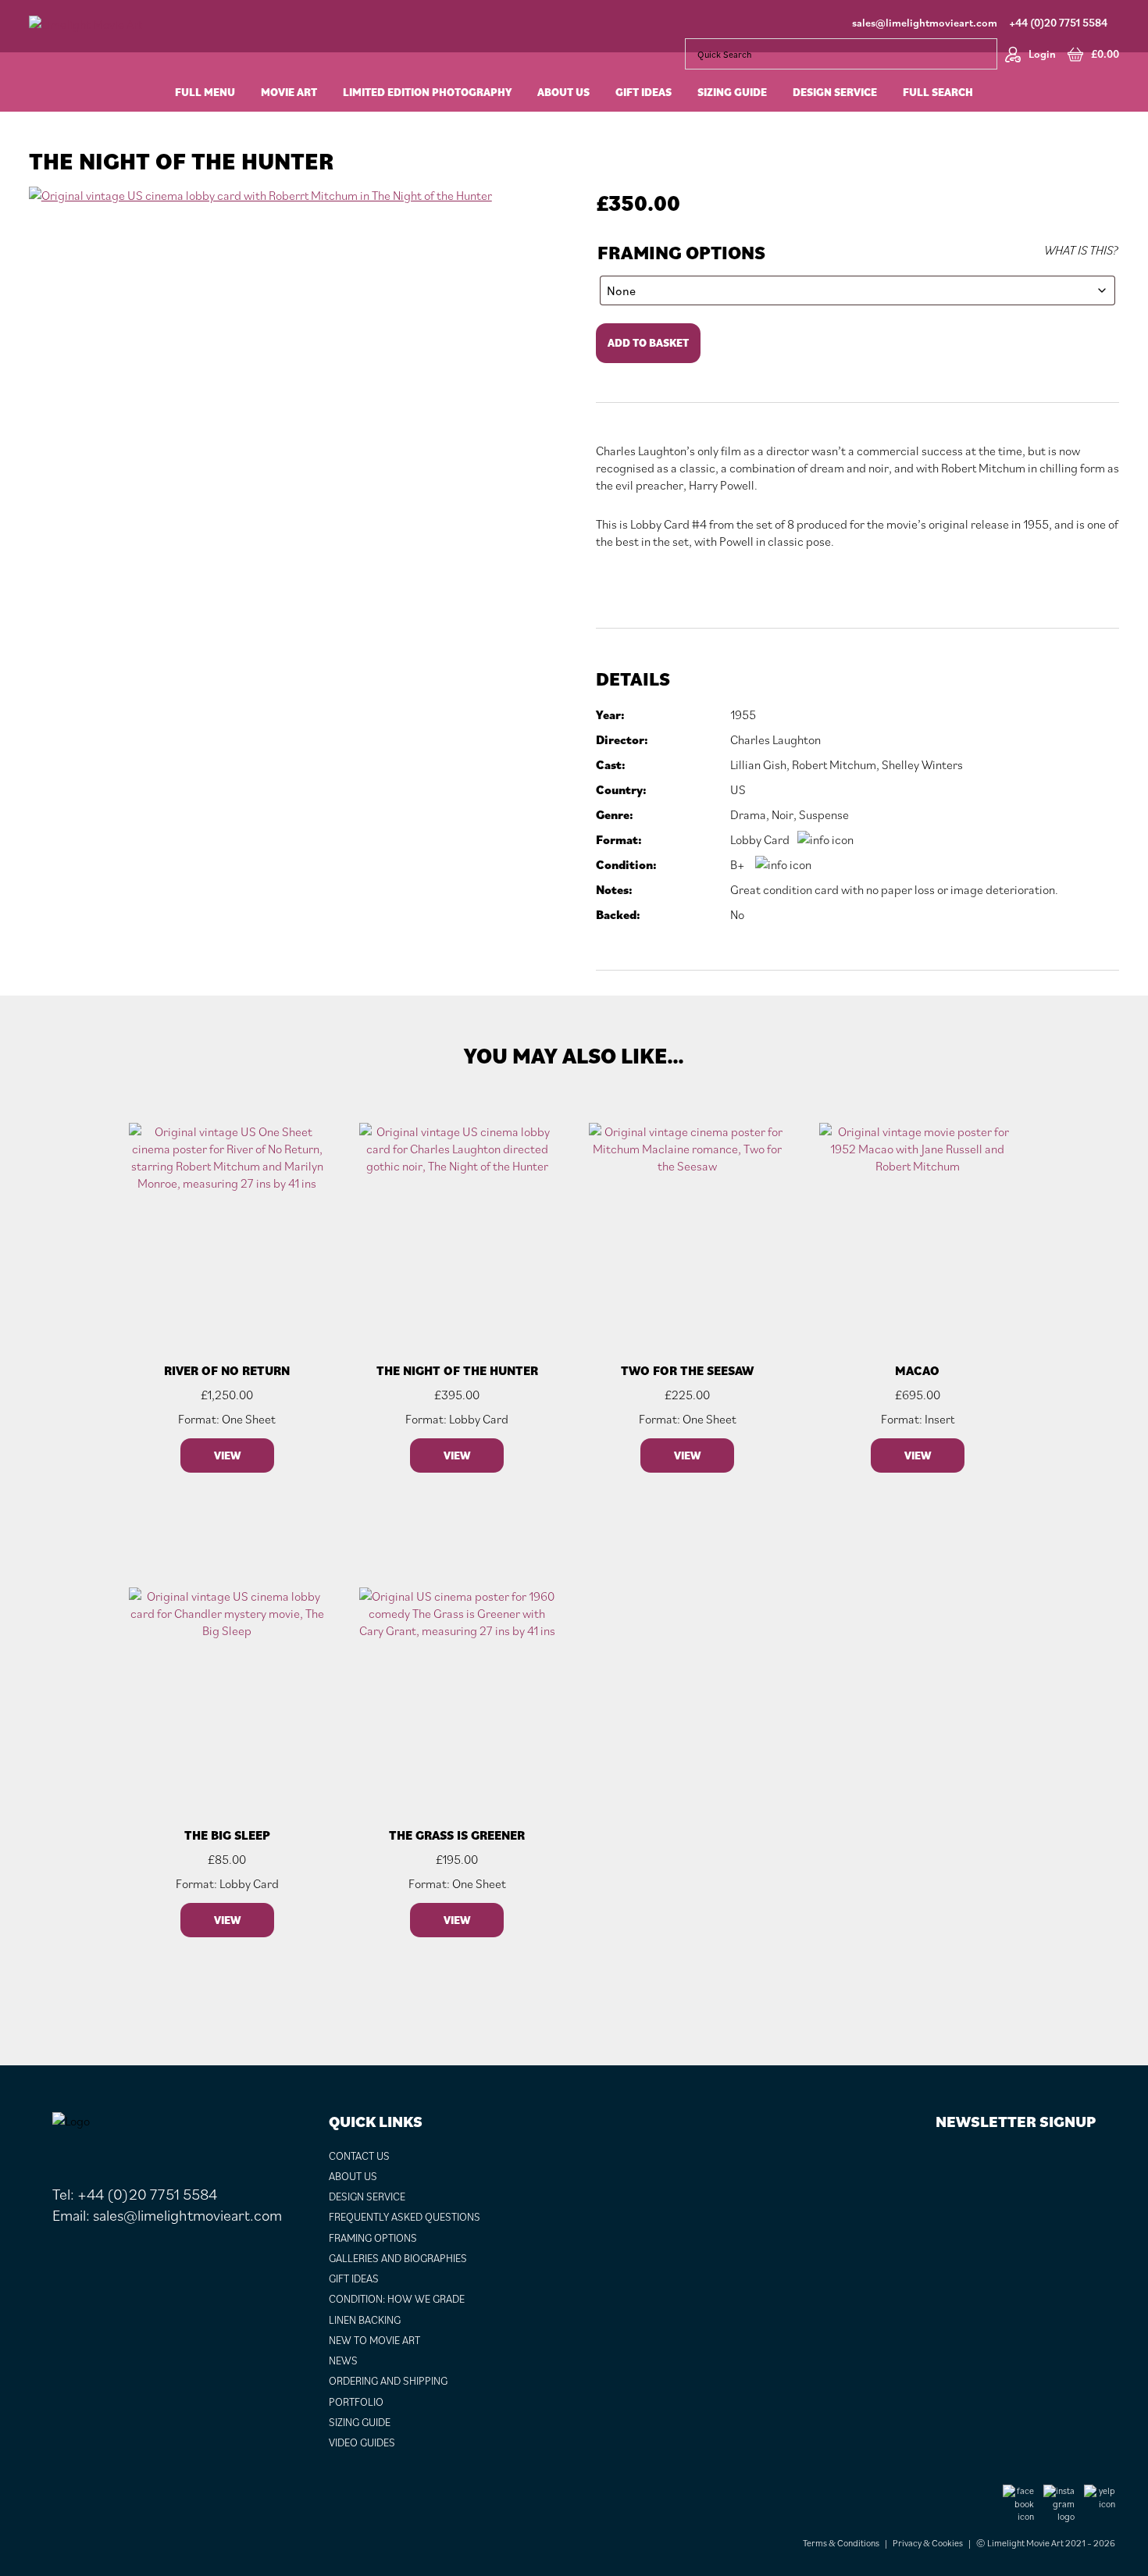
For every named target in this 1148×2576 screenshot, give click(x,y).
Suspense (824, 814)
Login (1042, 54)
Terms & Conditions (841, 2543)
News (343, 2360)
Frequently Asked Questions (405, 2217)
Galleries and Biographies (398, 2258)
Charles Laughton (775, 739)
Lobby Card (760, 839)
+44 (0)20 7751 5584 (1058, 23)
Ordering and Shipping (388, 2381)
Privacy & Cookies (928, 2543)
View (227, 1455)
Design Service (367, 2197)
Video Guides (362, 2442)
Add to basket (648, 343)
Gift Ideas (354, 2278)
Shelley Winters (922, 764)
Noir (783, 814)
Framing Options (681, 253)
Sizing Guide (360, 2422)
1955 (743, 714)
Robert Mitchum (834, 764)
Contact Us (359, 2156)
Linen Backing (365, 2320)
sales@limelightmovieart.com (925, 23)
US (738, 789)
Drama (748, 814)
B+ (738, 864)
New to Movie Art (374, 2340)
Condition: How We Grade (397, 2299)
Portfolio (356, 2402)
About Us (353, 2176)
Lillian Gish (758, 764)
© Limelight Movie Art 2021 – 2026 (1046, 2543)
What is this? (1081, 250)
